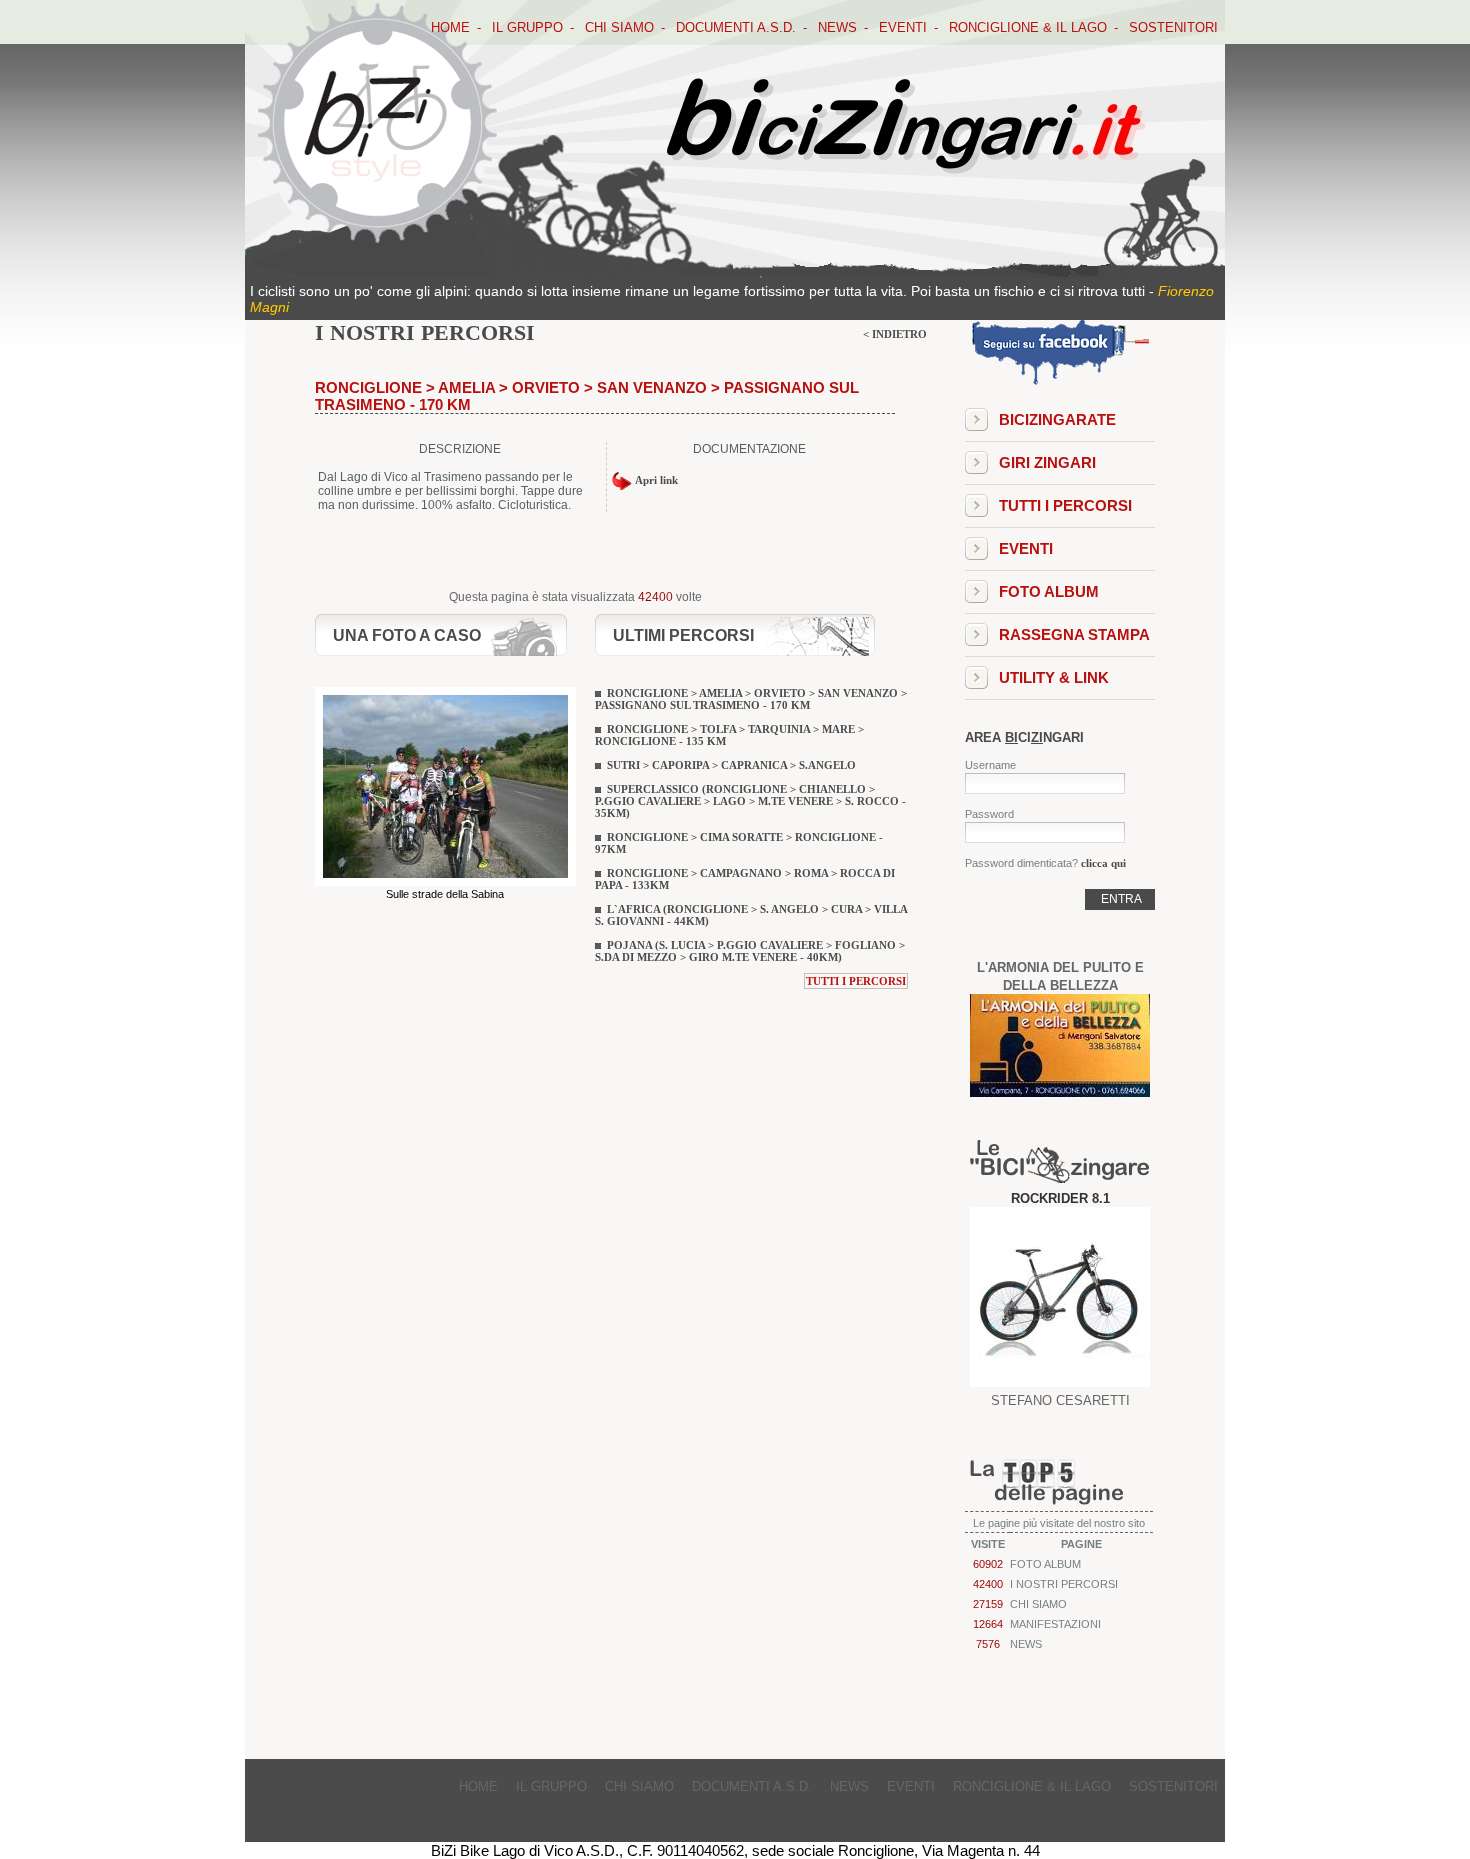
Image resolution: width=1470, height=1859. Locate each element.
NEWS (837, 27)
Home (450, 27)
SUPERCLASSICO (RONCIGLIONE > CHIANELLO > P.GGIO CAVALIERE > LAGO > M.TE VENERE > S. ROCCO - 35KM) (750, 801)
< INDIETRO (895, 334)
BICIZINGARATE (1057, 419)
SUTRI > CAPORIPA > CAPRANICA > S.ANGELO (731, 765)
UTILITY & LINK (1054, 677)
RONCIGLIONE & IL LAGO (1028, 27)
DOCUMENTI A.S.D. (736, 27)
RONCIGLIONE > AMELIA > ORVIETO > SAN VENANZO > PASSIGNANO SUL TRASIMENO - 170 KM (751, 699)
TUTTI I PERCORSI (856, 981)
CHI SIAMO (619, 27)
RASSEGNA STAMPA (1074, 634)
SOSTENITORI (1173, 27)
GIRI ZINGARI (1047, 462)
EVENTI (903, 27)
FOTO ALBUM (1049, 591)
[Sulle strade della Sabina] (445, 882)
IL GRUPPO (527, 27)
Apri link (655, 480)
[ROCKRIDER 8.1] (1060, 1381)
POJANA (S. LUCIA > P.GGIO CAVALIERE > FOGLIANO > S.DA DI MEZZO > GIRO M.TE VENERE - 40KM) (750, 951)
